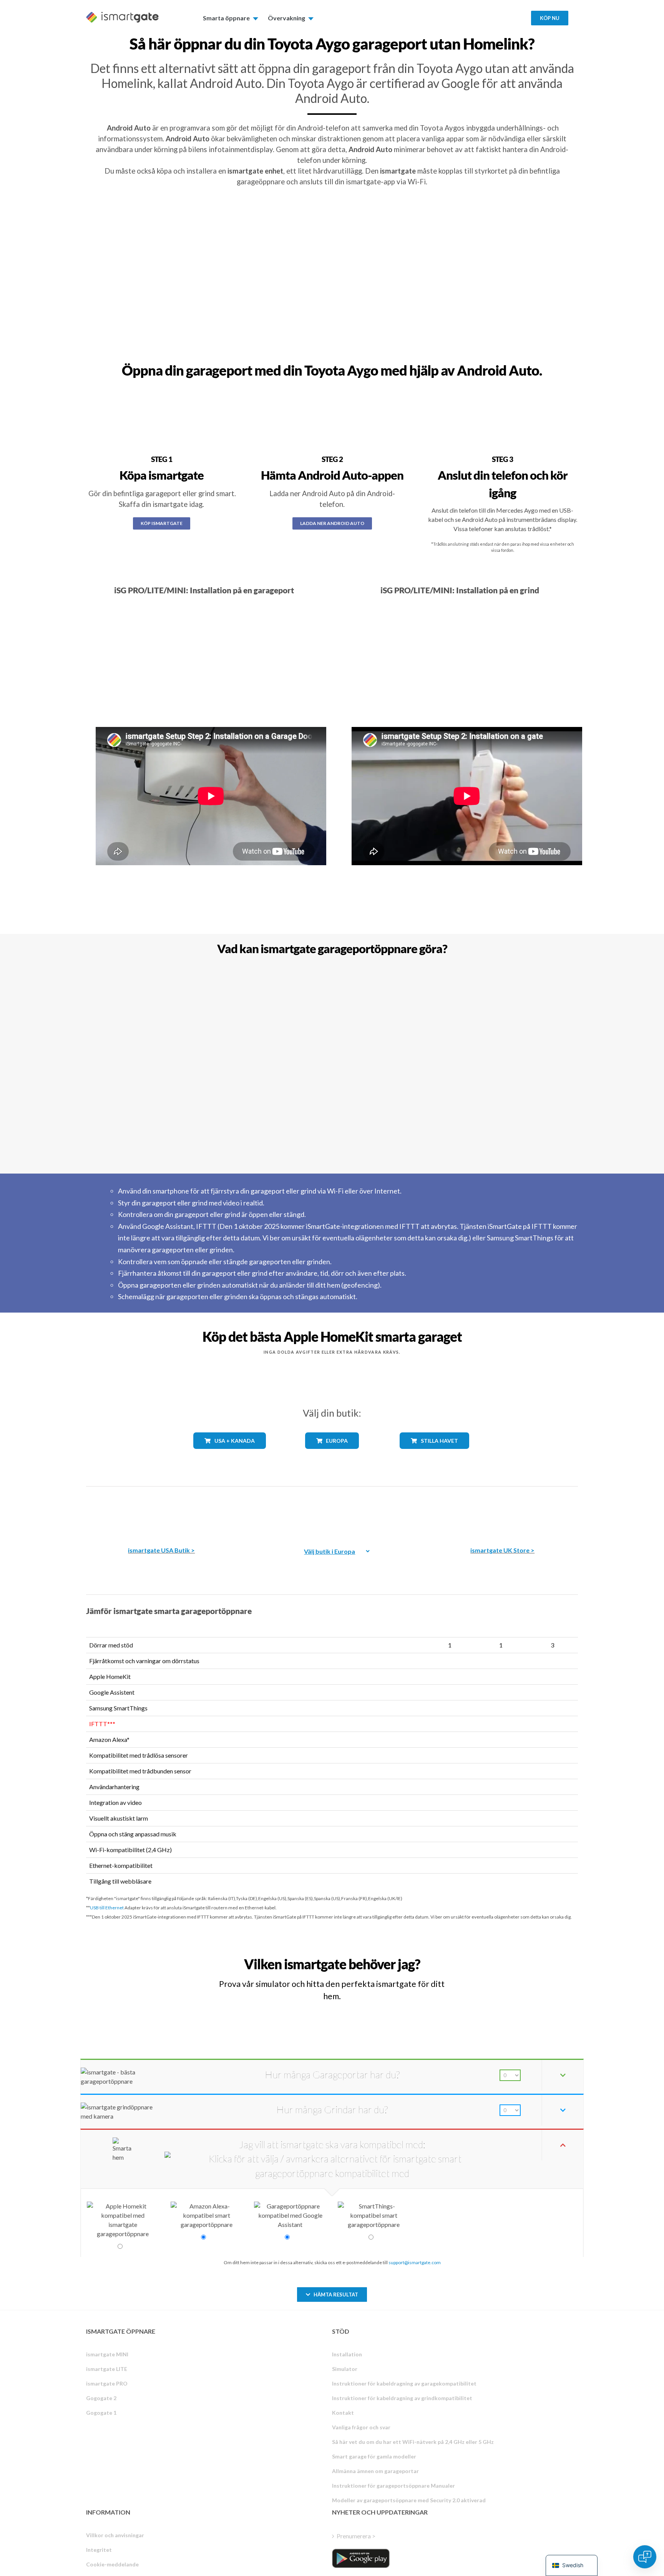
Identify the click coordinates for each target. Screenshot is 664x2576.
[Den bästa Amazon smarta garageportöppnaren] (161, 1511)
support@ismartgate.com (415, 2262)
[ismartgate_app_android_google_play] (361, 2558)
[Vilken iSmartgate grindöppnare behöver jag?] (521, 1957)
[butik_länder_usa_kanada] (230, 1454)
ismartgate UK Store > (502, 1550)
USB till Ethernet (107, 1908)
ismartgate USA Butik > (161, 1550)
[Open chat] (645, 2557)
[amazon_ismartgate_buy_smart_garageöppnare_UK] (503, 1511)
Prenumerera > (356, 2536)
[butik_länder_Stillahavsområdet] (434, 1454)
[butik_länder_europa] (332, 1454)
